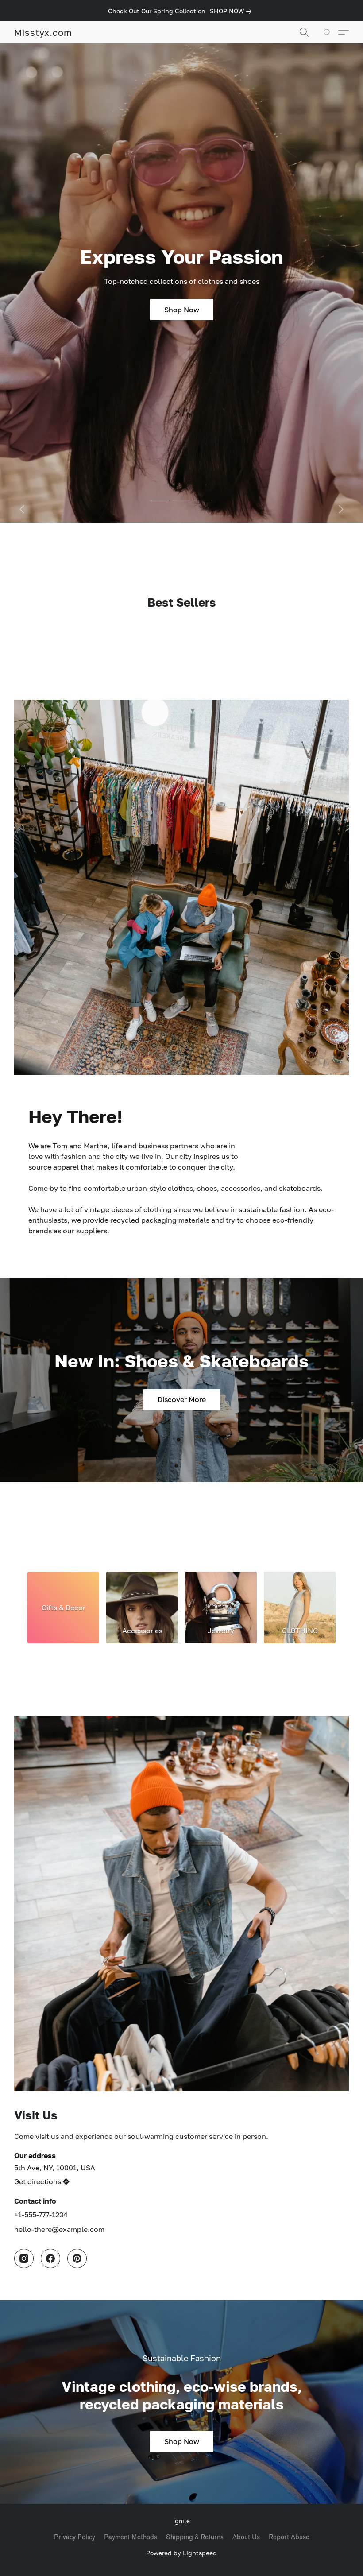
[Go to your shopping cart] (328, 32)
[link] (232, 11)
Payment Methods (131, 2537)
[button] (43, 32)
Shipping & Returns (195, 2537)
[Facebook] (50, 2258)
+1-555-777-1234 (41, 2215)
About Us (246, 2537)
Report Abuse (289, 2537)
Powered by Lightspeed (181, 2553)
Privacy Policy (75, 2537)
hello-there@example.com (59, 2229)
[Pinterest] (77, 2258)
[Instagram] (24, 2258)
